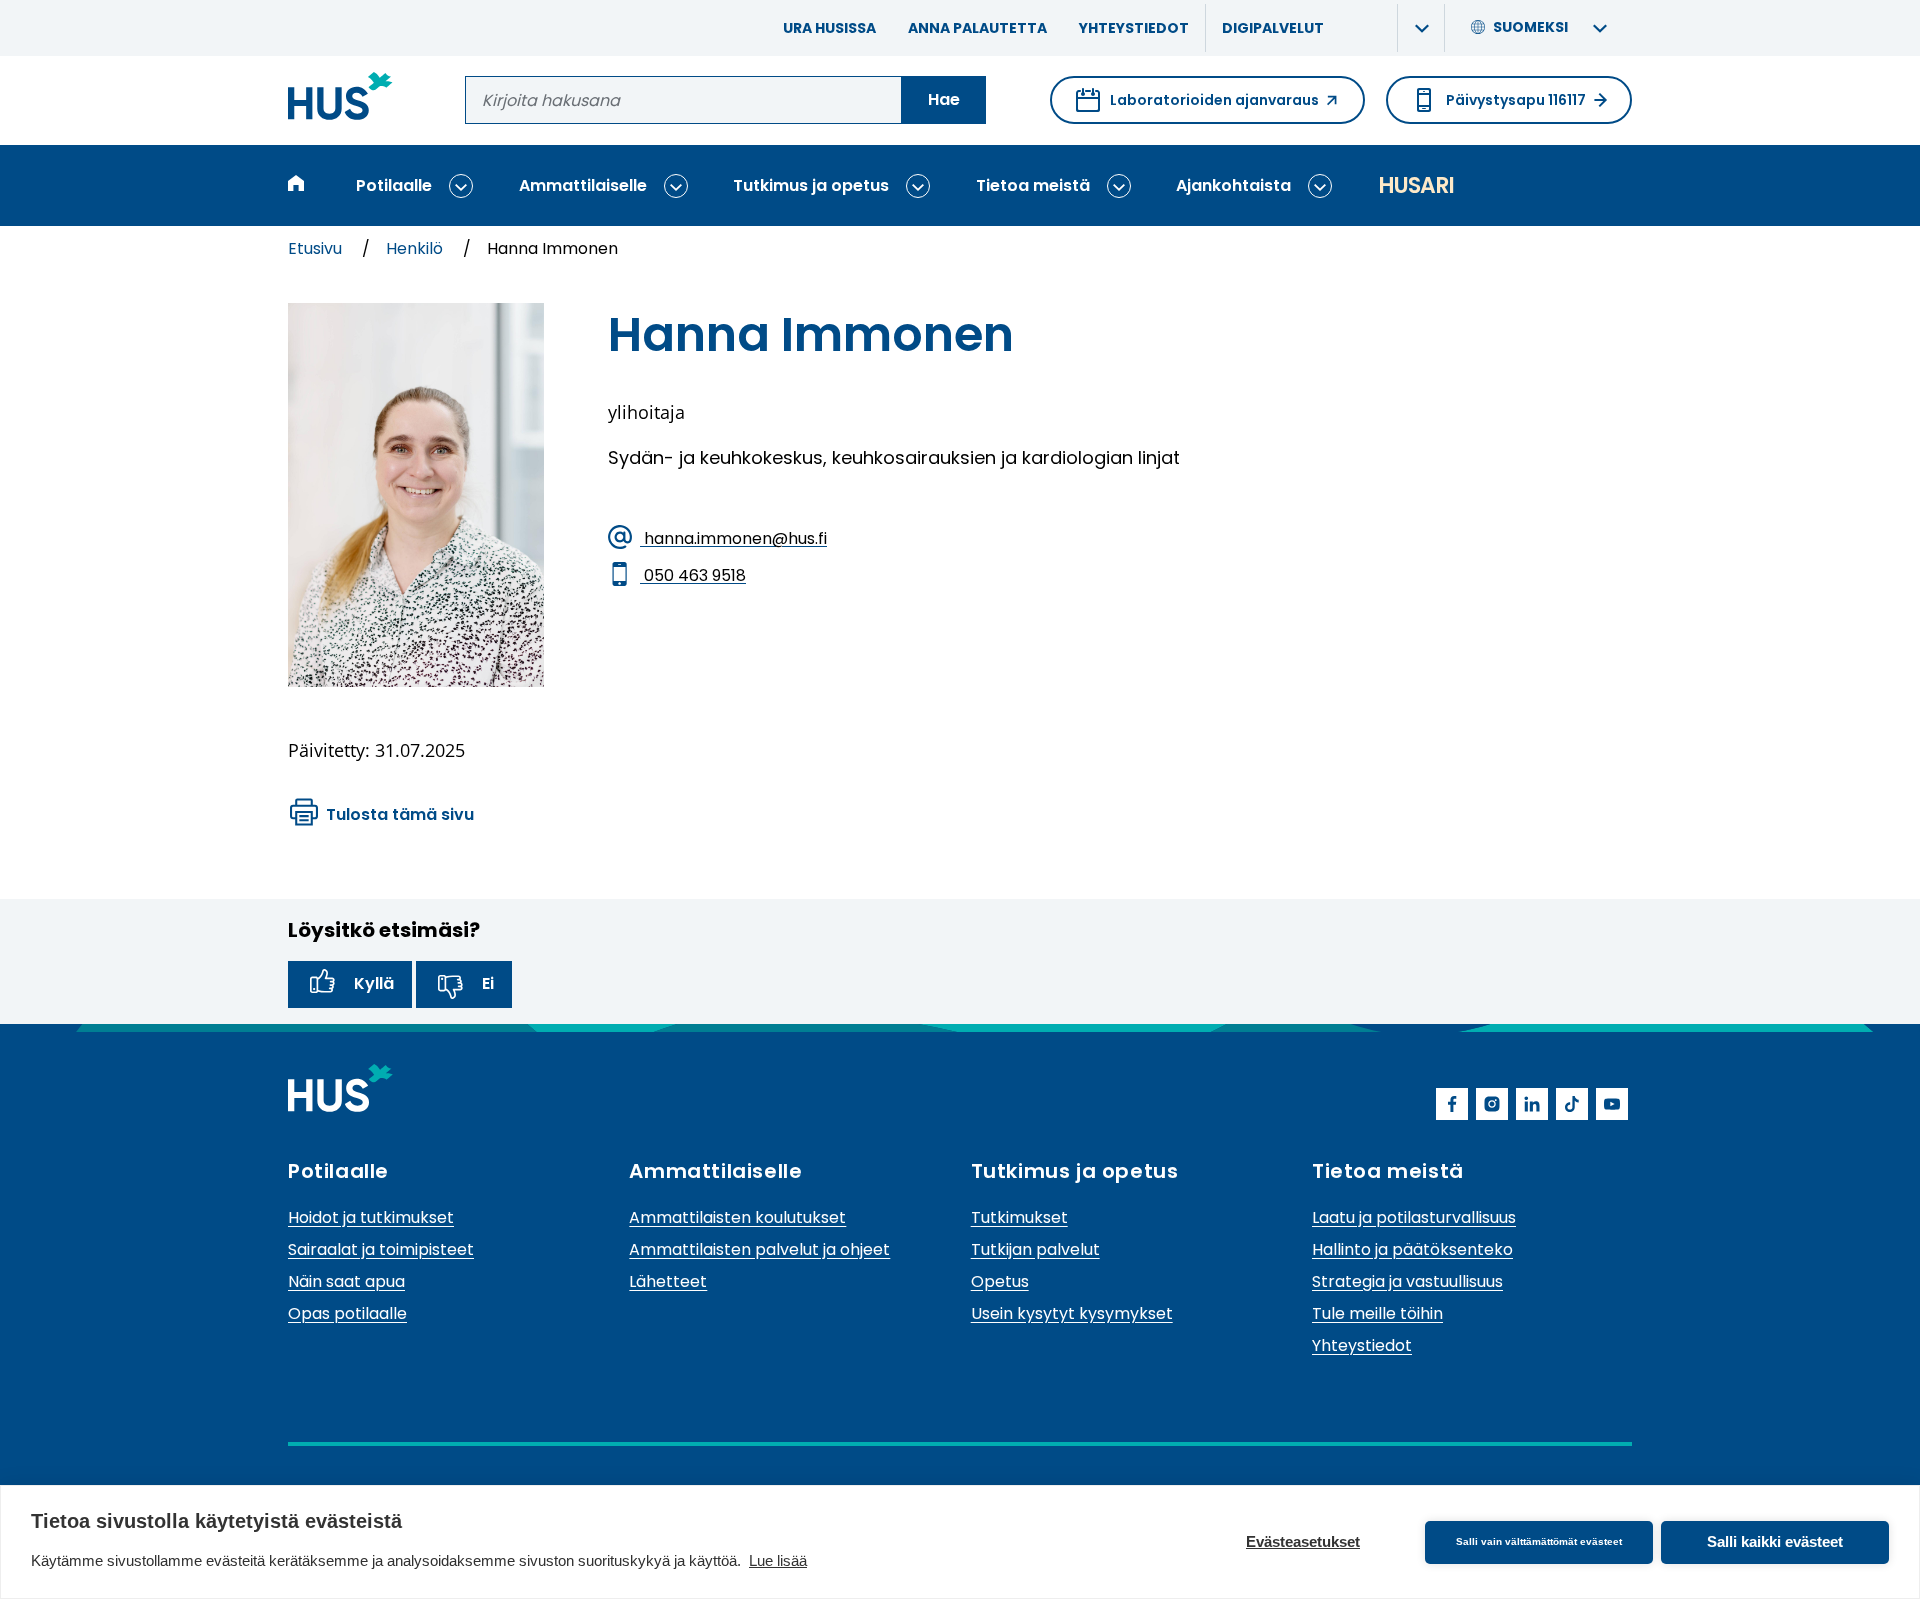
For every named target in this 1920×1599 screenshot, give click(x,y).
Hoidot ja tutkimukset (371, 1217)
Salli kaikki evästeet (1775, 1541)
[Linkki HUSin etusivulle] (340, 99)
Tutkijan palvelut (1035, 1249)
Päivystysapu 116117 (1516, 100)
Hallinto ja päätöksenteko (1412, 1249)
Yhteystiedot (1134, 28)
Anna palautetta (977, 28)
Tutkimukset (1019, 1217)
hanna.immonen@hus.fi (733, 537)
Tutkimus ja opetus (811, 185)
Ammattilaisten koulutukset (737, 1217)
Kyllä (374, 983)
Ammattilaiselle (583, 185)
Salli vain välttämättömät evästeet (1539, 1541)
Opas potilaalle (347, 1313)
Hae (944, 99)
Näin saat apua (346, 1281)
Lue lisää (778, 1560)
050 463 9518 (693, 574)
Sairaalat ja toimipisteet (381, 1249)
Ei (488, 983)
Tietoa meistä (1033, 185)
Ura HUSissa (829, 28)
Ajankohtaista (1233, 185)
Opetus (1000, 1281)
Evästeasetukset (1303, 1541)
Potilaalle (394, 185)
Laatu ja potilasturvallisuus (1414, 1217)
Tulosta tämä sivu (400, 814)
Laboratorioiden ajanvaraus (1197, 107)
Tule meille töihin (1377, 1313)
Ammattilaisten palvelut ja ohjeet (759, 1249)
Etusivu (317, 248)
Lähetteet (668, 1281)
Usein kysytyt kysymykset (1072, 1313)
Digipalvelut (1273, 28)
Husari (1416, 185)
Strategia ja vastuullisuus (1407, 1281)
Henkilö (416, 248)
